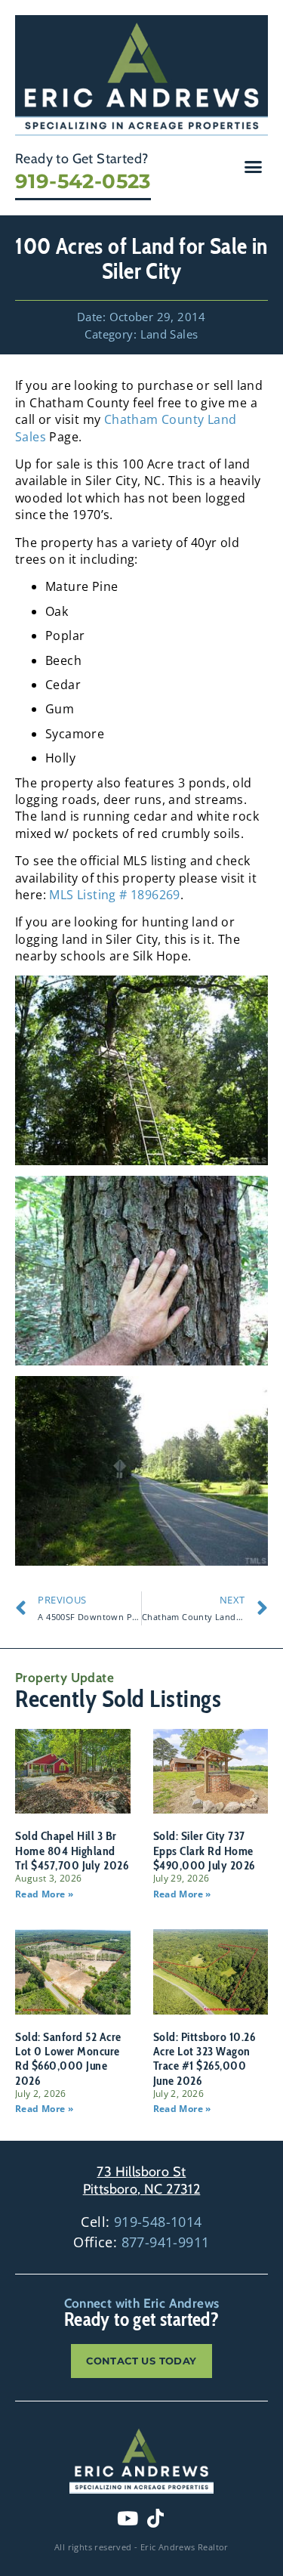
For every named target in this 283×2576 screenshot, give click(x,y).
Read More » (44, 1894)
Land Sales (169, 334)
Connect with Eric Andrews (142, 2303)
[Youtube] (128, 2518)
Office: (141, 2242)
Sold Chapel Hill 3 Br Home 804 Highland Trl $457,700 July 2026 (72, 1850)
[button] (254, 166)
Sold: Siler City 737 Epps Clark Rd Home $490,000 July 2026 (204, 1850)
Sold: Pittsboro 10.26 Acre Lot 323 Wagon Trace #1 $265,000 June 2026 (205, 2059)
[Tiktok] (155, 2518)
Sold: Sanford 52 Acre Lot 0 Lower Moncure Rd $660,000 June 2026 (68, 2059)
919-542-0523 (83, 181)
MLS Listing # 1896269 (114, 895)
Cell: (141, 2222)
